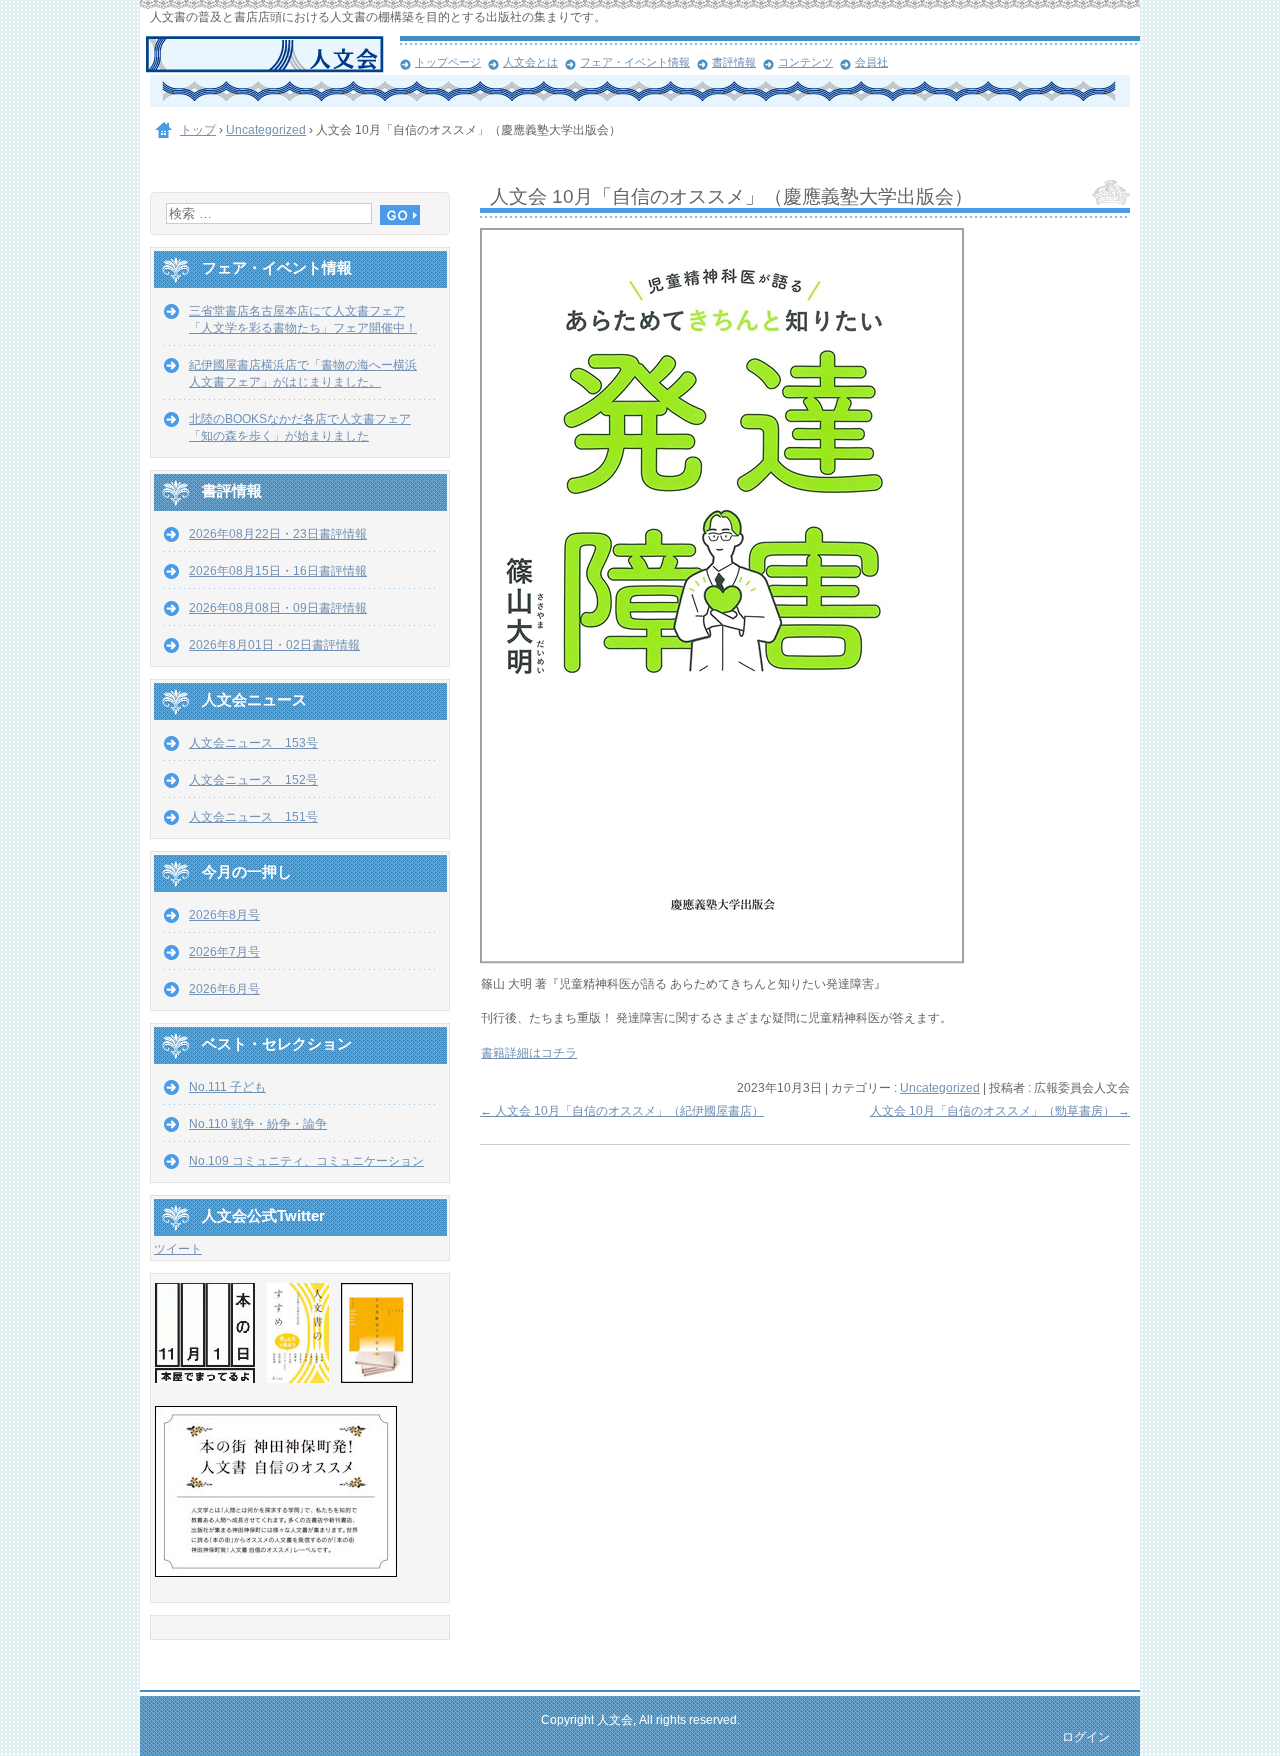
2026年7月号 (224, 952)
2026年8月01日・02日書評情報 (274, 645)
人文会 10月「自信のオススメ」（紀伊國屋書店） (622, 1111)
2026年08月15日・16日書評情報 (278, 571)
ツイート (178, 1249)
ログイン (1086, 1737)
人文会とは (530, 62)
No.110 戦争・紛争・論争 (258, 1124)
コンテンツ (805, 62)
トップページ (448, 62)
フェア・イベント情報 (635, 62)
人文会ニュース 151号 (253, 817)
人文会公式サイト (272, 55)
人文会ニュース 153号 (253, 743)
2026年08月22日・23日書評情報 (278, 534)
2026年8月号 (224, 915)
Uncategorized (940, 1088)
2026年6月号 (224, 989)
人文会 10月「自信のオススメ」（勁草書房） (1000, 1111)
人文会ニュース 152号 (253, 780)
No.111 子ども (227, 1087)
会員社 (871, 62)
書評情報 (734, 62)
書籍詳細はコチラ (529, 1053)
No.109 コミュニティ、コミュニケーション (306, 1161)
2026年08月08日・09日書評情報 (278, 608)
